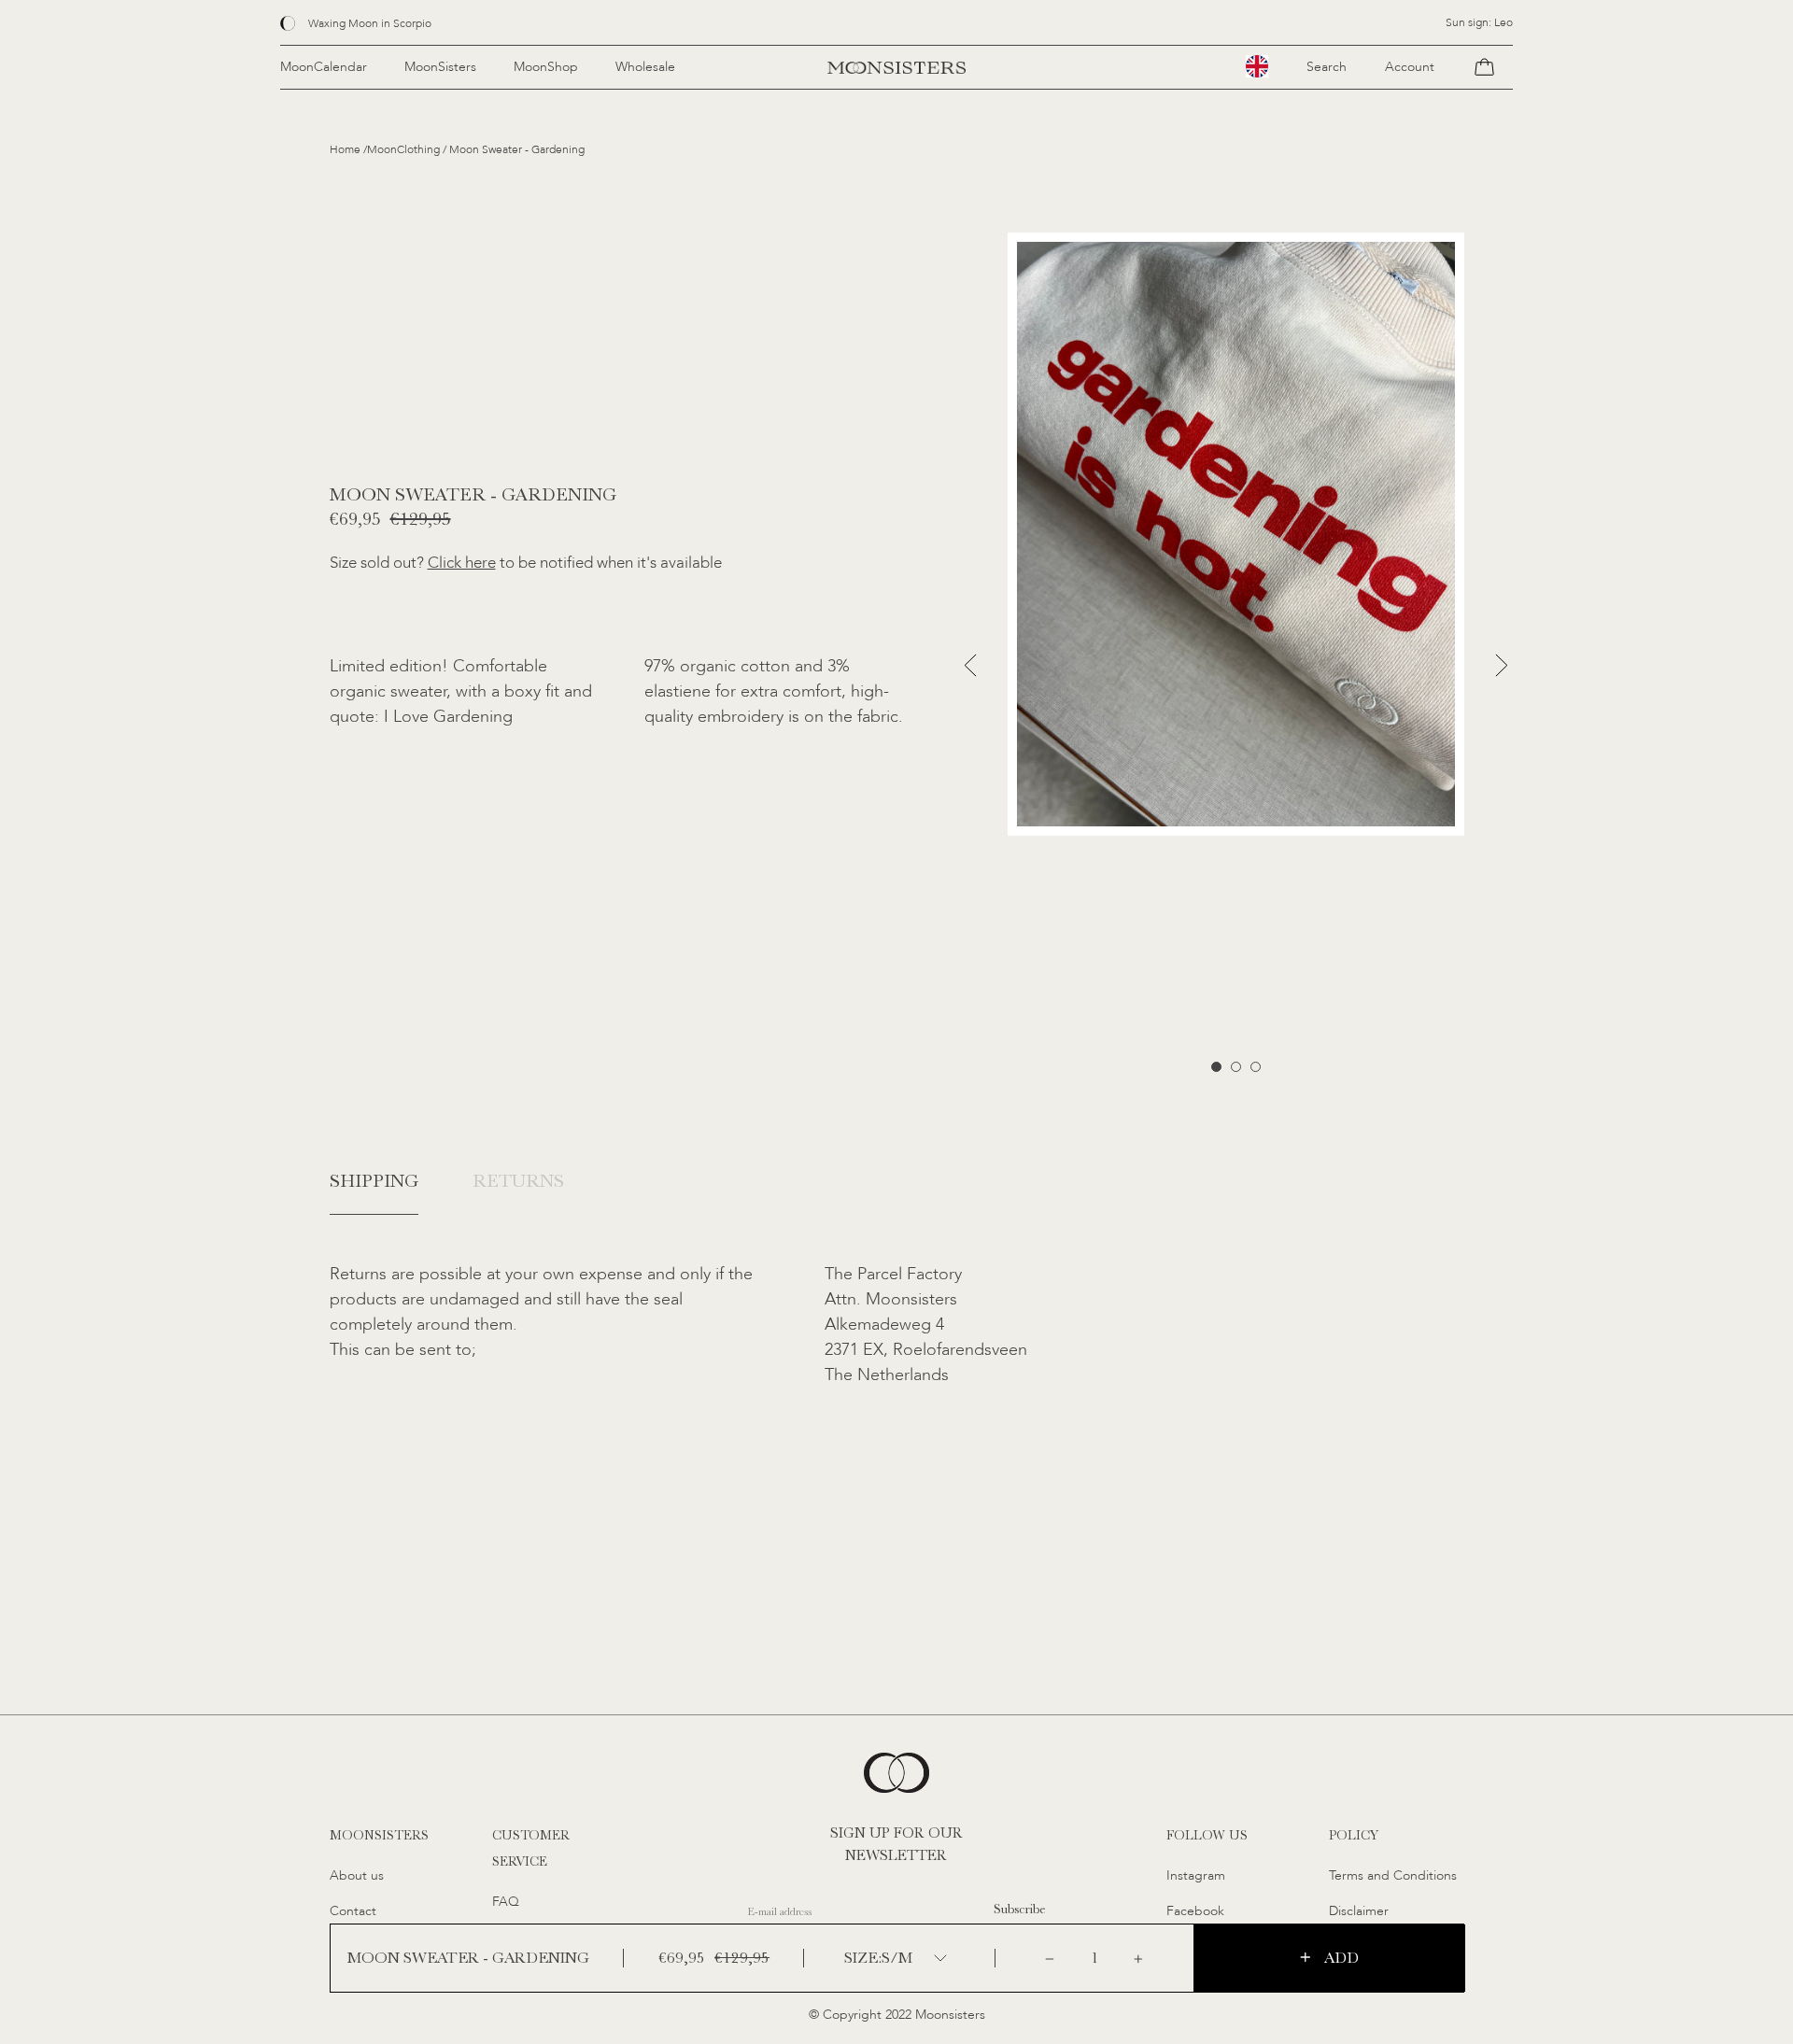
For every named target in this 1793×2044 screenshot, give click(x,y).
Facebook (1195, 1911)
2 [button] (1236, 1067)
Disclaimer (1359, 1911)
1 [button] (1216, 1067)
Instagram (1196, 1875)
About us (357, 1875)
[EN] (1257, 66)
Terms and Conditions (1393, 1875)
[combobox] (1257, 66)
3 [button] (1256, 1067)
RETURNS (518, 1181)
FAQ (506, 1902)
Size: (863, 1958)
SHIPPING (374, 1181)
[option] (1236, 534)
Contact (353, 1911)
